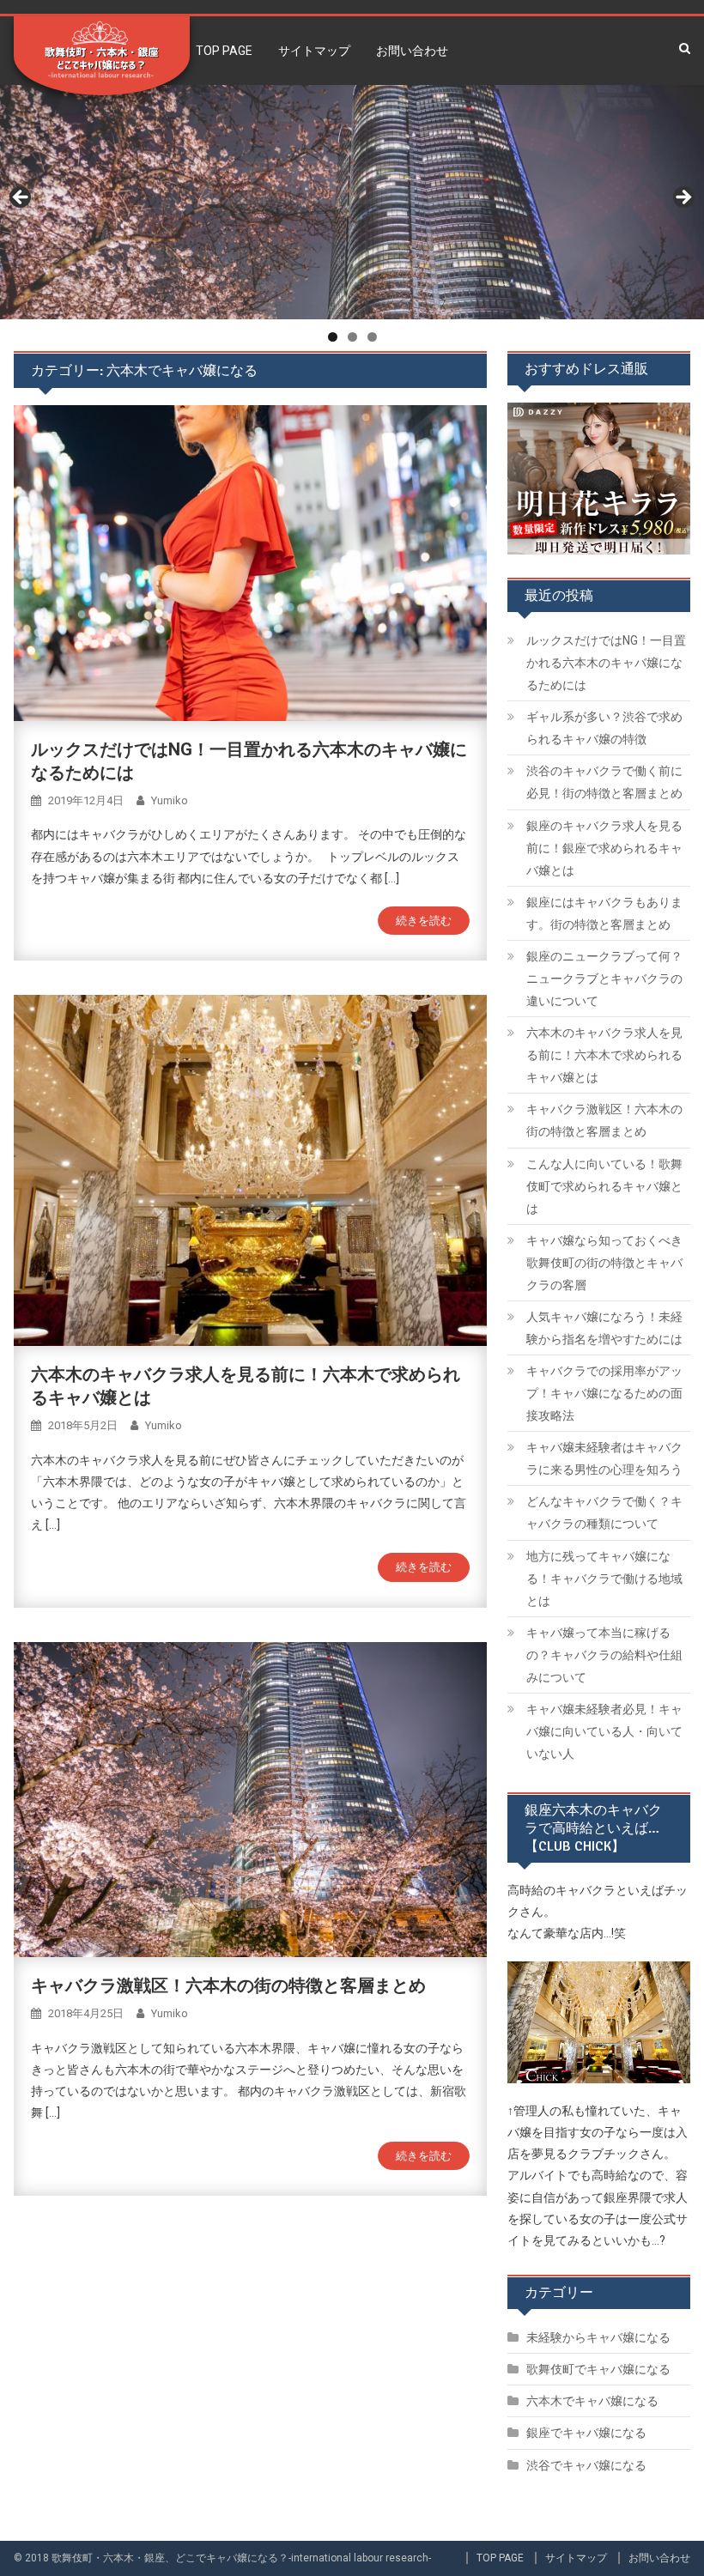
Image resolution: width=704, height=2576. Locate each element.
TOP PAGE (224, 51)
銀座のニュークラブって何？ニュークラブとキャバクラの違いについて (604, 979)
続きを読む (424, 921)
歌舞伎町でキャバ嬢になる (598, 2369)
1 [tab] (333, 337)
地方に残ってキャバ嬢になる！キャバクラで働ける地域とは (604, 1579)
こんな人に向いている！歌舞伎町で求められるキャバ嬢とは (604, 1186)
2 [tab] (352, 337)
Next (683, 198)
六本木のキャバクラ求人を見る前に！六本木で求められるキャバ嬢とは (604, 1055)
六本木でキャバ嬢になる (592, 2401)
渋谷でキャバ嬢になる (586, 2465)
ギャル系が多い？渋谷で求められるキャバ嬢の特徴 (604, 728)
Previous (21, 198)
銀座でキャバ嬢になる (586, 2433)
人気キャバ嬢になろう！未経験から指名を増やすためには (604, 1328)
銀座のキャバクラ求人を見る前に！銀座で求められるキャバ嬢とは (604, 848)
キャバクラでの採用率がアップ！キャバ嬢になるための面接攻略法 (604, 1393)
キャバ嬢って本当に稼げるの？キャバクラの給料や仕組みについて (604, 1655)
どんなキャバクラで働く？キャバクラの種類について (604, 1512)
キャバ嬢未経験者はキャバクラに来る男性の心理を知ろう (604, 1458)
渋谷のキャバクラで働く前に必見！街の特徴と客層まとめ (604, 782)
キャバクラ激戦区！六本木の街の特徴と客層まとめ (228, 1985)
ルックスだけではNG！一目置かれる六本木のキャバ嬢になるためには (606, 663)
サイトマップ (314, 51)
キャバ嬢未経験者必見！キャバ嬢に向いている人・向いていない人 (604, 1731)
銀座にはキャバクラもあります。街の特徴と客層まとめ (604, 913)
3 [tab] (372, 337)
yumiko (170, 800)
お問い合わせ (412, 51)
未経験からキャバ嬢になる (598, 2337)
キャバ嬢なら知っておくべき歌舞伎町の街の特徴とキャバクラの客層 (604, 1263)
